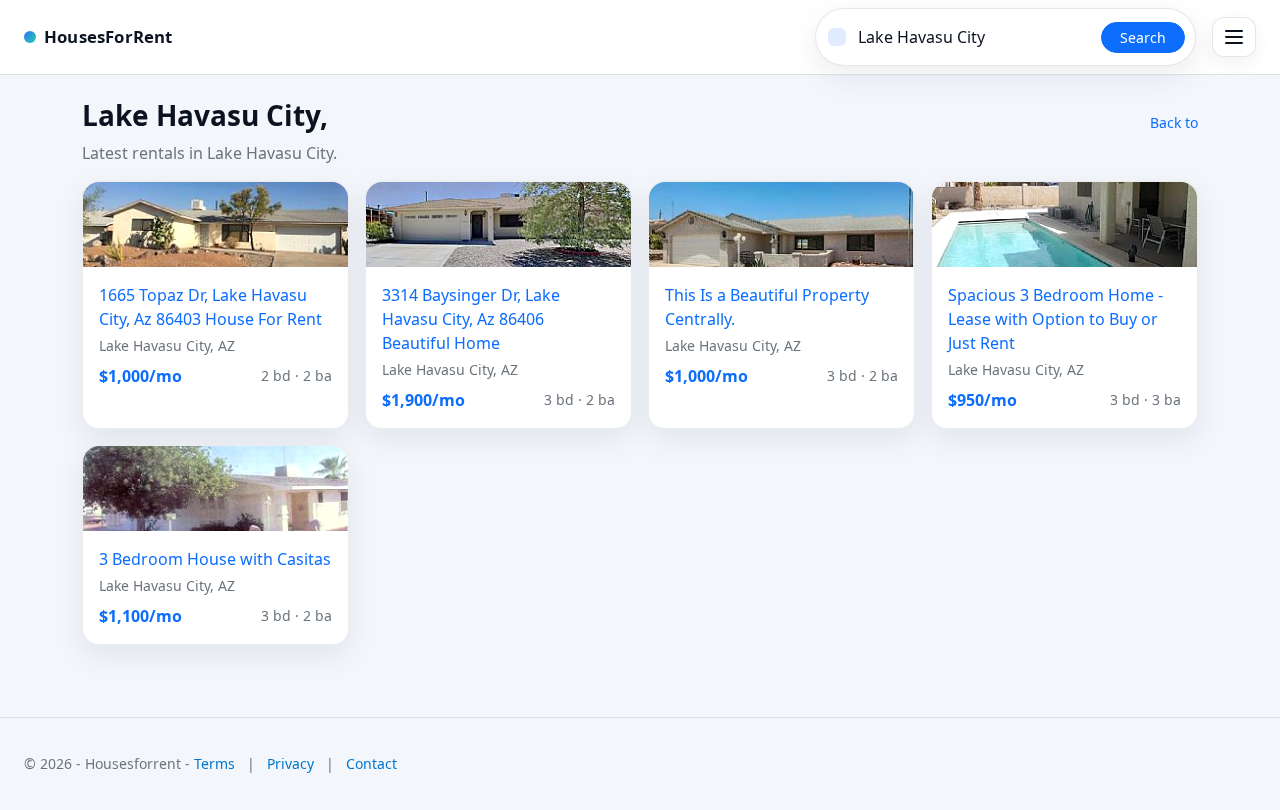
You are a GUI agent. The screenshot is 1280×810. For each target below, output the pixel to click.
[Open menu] (1234, 37)
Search (1143, 37)
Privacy (290, 763)
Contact (371, 763)
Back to (1174, 122)
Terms (214, 763)
